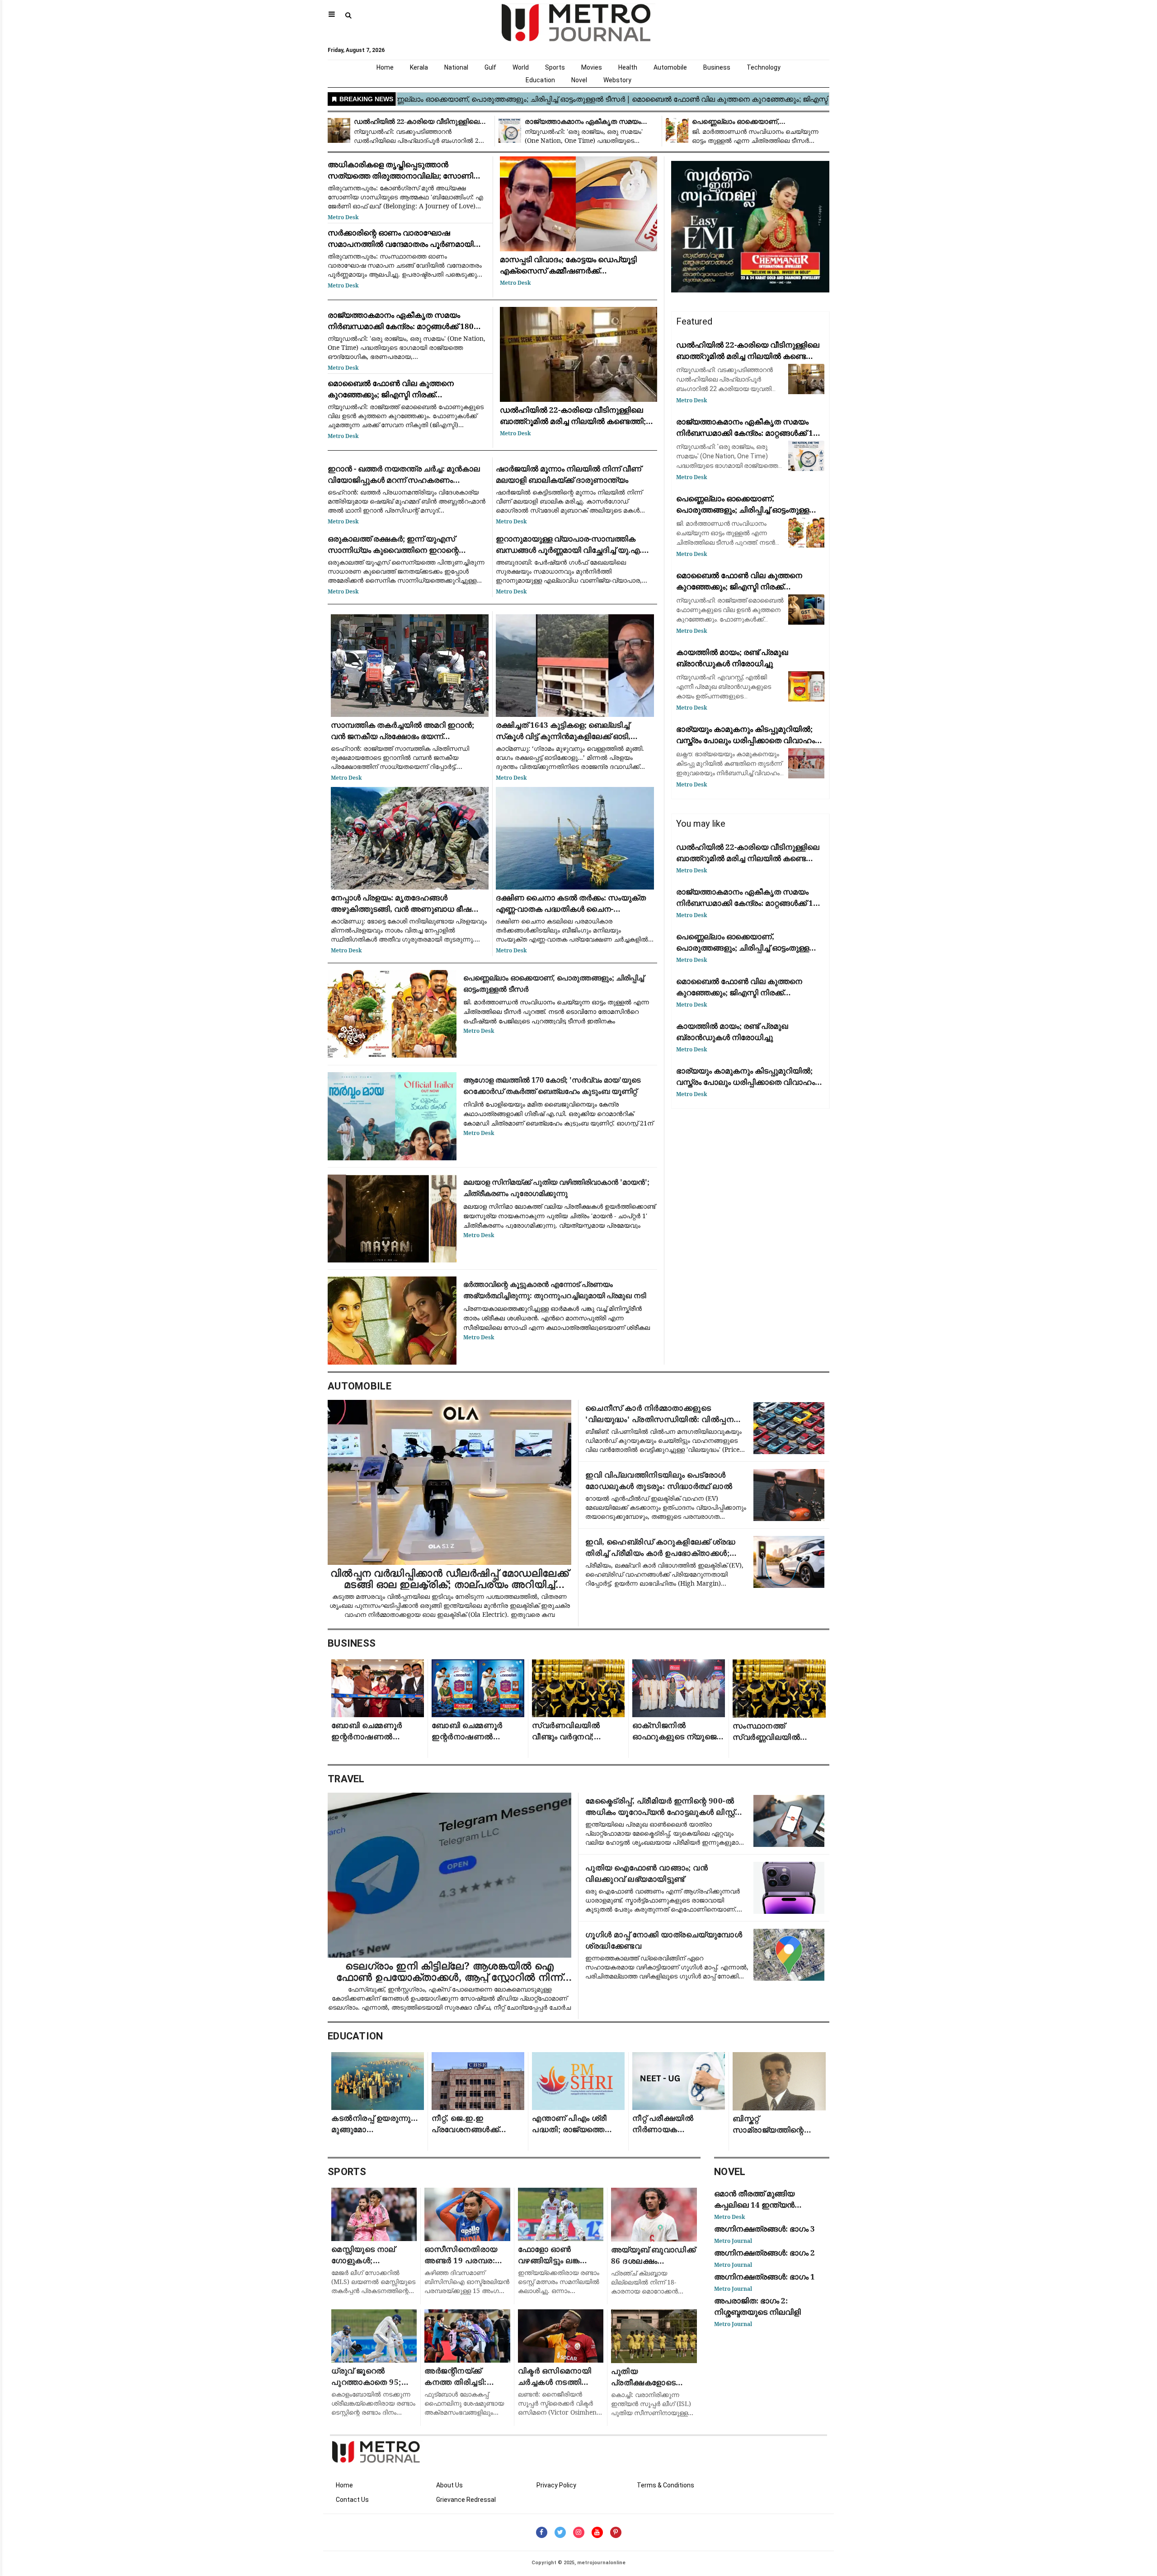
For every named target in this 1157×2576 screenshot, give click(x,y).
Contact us (352, 2500)
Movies (592, 67)
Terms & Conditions (666, 2485)
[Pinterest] (616, 2532)
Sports (555, 67)
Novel (579, 80)
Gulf (490, 67)
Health (628, 67)
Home (385, 67)
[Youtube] (597, 2532)
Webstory (617, 80)
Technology (764, 67)
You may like (701, 824)
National (456, 67)
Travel (346, 1779)
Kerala (419, 67)
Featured (694, 321)
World (521, 67)
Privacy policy (556, 2485)
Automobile (670, 67)
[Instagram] (579, 2532)
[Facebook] (542, 2532)
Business (717, 67)
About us (449, 2485)
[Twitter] (560, 2532)
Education (540, 80)
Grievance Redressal (466, 2500)
